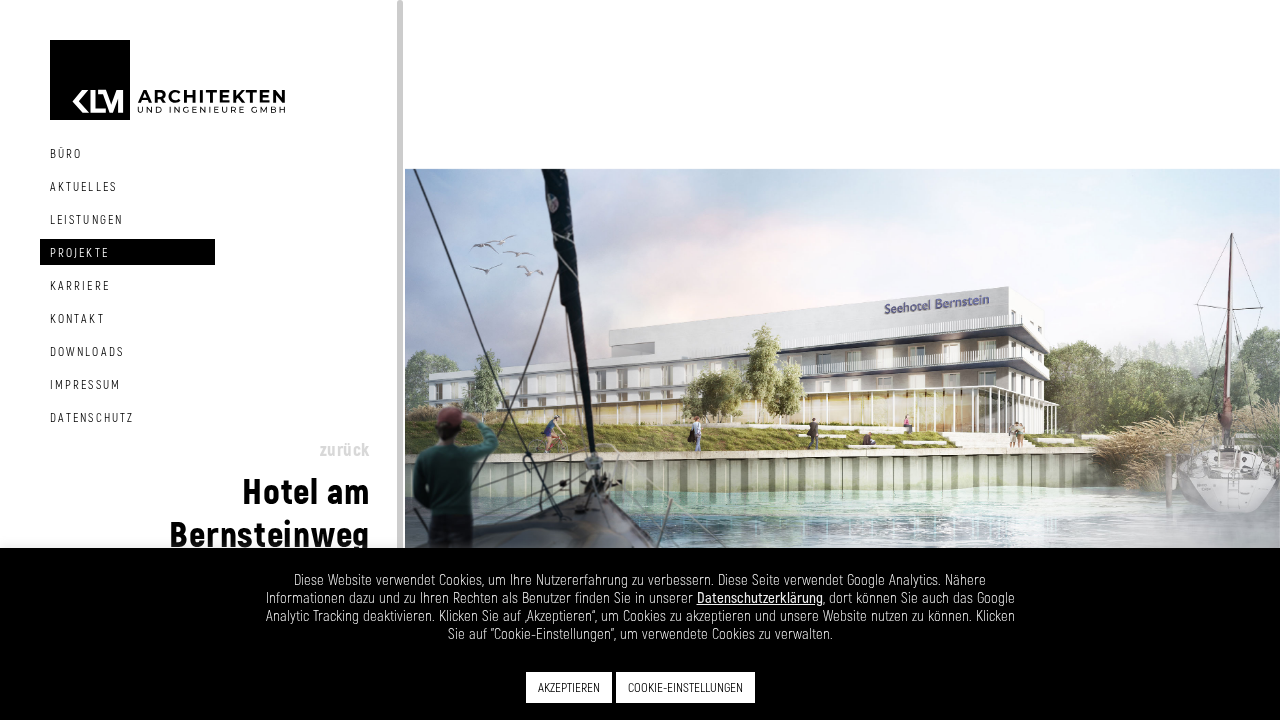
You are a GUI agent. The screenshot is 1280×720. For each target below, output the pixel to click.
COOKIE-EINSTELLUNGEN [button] (685, 687)
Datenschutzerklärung (760, 597)
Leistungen (86, 219)
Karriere (80, 285)
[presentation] (435, 360)
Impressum (85, 384)
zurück (345, 449)
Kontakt (77, 318)
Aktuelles (83, 186)
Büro (66, 153)
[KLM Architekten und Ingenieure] (167, 78)
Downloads (87, 351)
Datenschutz (92, 417)
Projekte (79, 252)
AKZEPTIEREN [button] (569, 687)
